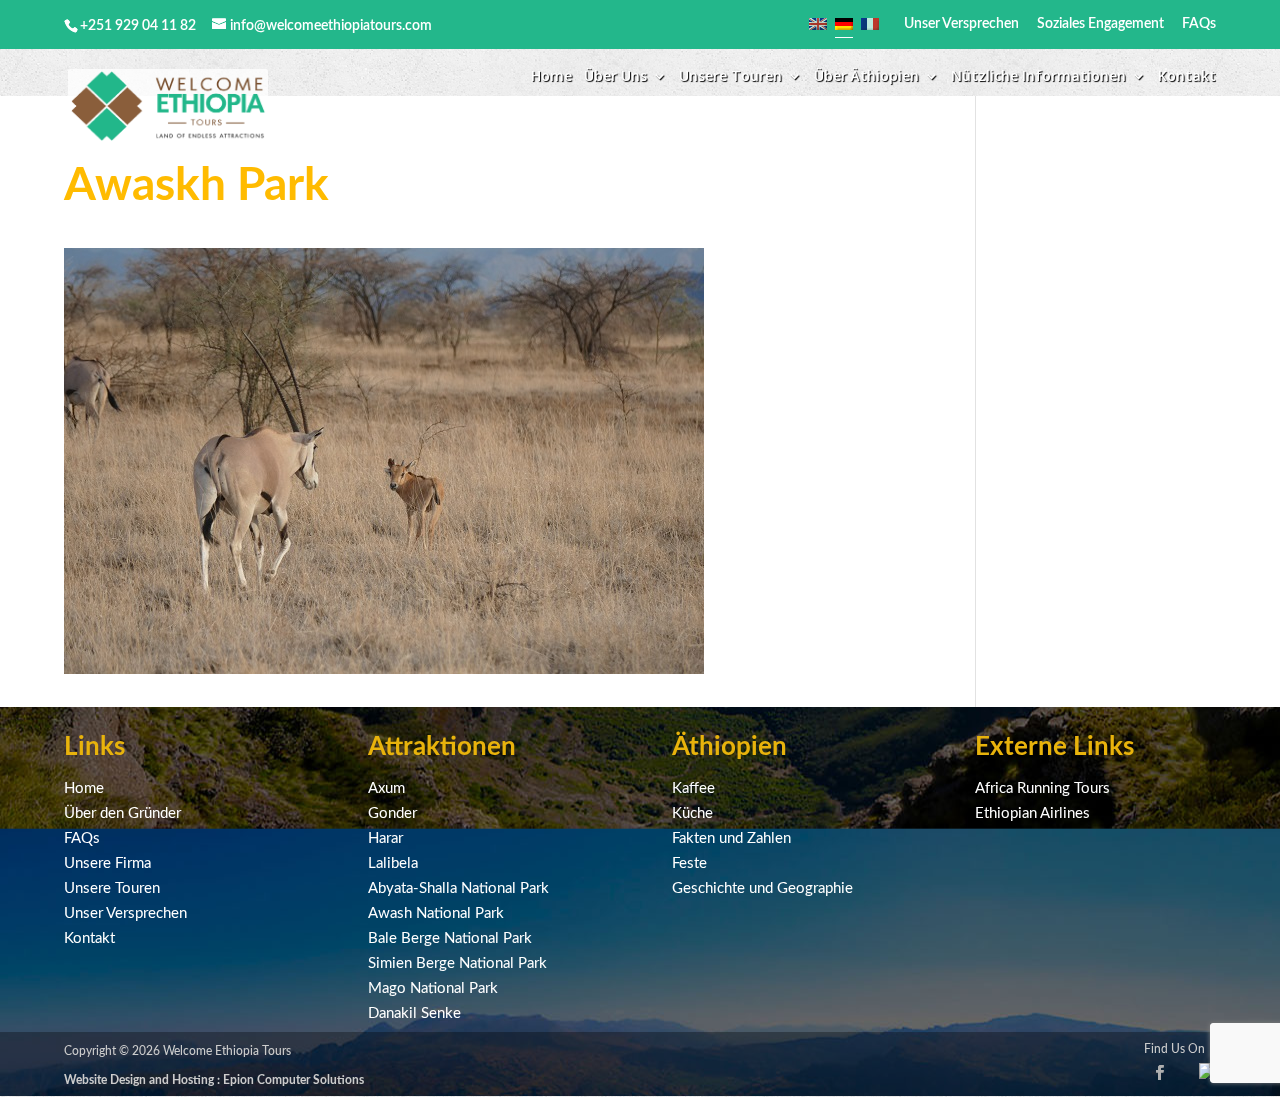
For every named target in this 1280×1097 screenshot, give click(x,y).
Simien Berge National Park (457, 963)
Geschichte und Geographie (762, 888)
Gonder (392, 813)
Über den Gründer (122, 813)
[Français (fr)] (870, 24)
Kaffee (693, 788)
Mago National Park (433, 988)
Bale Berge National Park (450, 938)
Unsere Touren (112, 888)
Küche (692, 813)
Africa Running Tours (1042, 788)
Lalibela (393, 863)
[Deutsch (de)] (844, 24)
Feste (689, 863)
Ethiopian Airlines (1032, 813)
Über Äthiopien (866, 77)
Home (551, 77)
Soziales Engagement (1100, 24)
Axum (386, 788)
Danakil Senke (414, 1013)
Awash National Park (436, 913)
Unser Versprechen (961, 24)
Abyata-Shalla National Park (458, 888)
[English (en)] (818, 24)
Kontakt (1187, 77)
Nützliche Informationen (1038, 77)
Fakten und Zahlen (731, 838)
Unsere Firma (107, 863)
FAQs (1199, 24)
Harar (385, 838)
